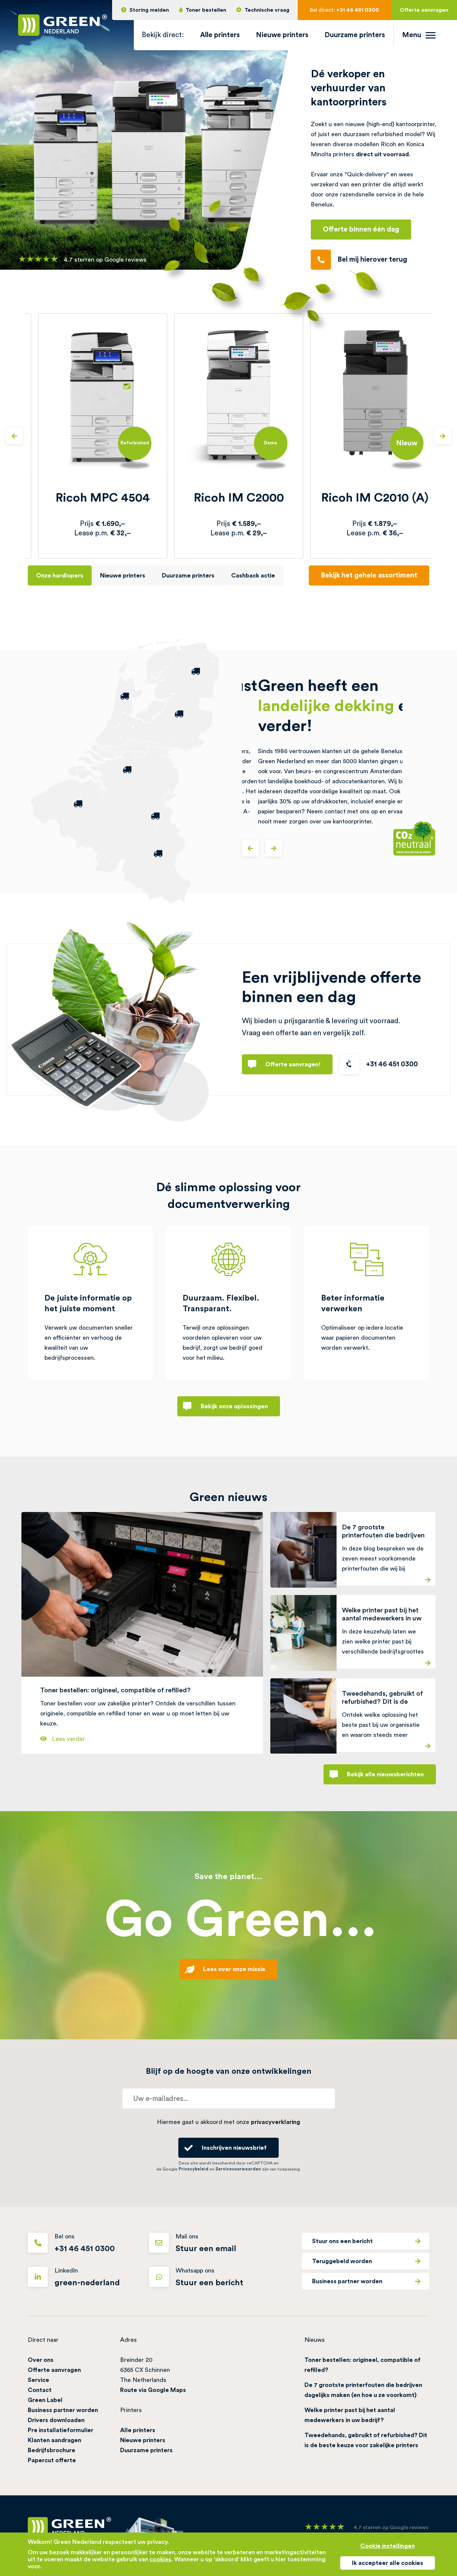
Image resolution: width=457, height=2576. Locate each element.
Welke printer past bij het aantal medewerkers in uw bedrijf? (350, 2415)
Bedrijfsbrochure (52, 2450)
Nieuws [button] (315, 2340)
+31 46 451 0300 (392, 1064)
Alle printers (220, 35)
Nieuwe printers (282, 35)
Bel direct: (344, 10)
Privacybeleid (194, 2169)
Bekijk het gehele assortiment (369, 575)
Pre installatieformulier (61, 2430)
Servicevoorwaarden (238, 2169)
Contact (40, 2390)
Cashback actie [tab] (253, 575)
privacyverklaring (276, 2122)
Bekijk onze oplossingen (234, 1406)
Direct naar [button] (43, 2340)
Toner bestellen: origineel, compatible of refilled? (362, 2365)
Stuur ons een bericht (342, 2241)
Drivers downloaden (56, 2420)
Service (38, 2380)
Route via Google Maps (153, 2390)
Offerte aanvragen (424, 10)
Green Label (45, 2400)
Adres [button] (128, 2340)
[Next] (443, 436)
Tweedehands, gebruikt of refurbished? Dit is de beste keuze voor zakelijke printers (366, 2440)
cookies (160, 2559)
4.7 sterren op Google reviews (105, 260)
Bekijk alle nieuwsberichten (385, 1774)
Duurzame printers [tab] (188, 575)
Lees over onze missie (234, 1969)
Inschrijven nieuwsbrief (234, 2148)
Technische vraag (267, 10)
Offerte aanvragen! (293, 1064)
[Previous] (14, 436)
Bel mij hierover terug (372, 259)
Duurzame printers (355, 35)
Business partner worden (347, 2281)
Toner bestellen (206, 10)
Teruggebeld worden (342, 2261)
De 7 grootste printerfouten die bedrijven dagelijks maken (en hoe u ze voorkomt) (363, 2390)
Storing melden (149, 10)
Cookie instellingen (388, 2546)
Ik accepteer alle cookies (388, 2563)
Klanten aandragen (55, 2440)
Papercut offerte (52, 2460)
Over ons (41, 2360)
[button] (163, 35)
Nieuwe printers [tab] (123, 575)
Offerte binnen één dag (361, 229)
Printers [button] (131, 2410)
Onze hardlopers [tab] (60, 575)
